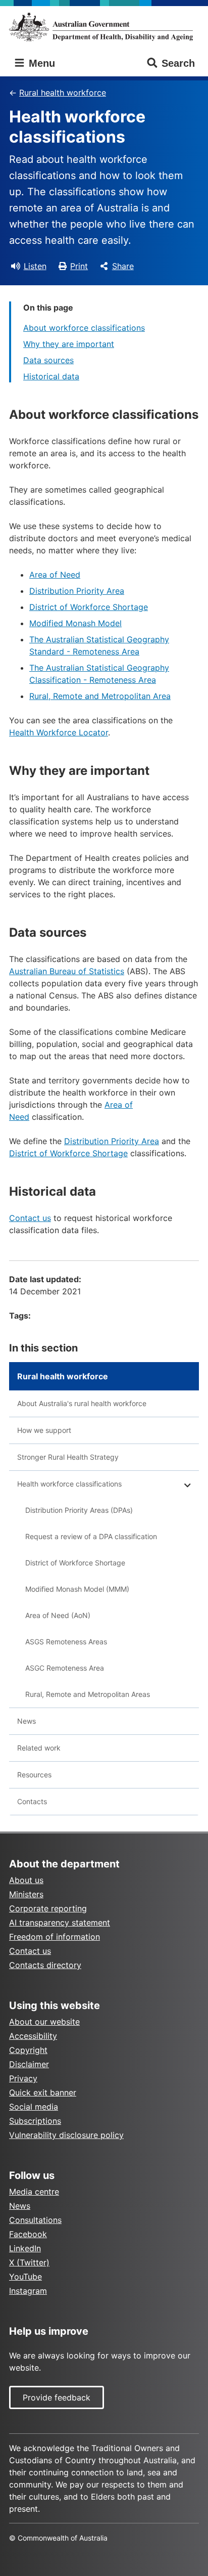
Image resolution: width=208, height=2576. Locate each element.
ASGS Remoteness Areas (66, 1642)
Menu (40, 63)
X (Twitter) (29, 2262)
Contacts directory (45, 1965)
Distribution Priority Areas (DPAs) (79, 1510)
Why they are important (69, 344)
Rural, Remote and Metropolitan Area (100, 696)
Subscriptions (35, 2121)
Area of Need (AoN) (58, 1615)
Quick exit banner (43, 2092)
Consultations (35, 2220)
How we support (44, 1430)
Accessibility (33, 2036)
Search (178, 63)
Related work (39, 1748)
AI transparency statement (60, 1923)
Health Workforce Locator (59, 732)
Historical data (51, 376)
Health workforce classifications (69, 1484)
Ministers (26, 1894)
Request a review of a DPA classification (91, 1536)
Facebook (28, 2234)
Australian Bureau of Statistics (67, 971)
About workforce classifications (84, 328)
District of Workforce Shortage (89, 607)
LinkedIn (25, 2248)
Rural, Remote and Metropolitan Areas (88, 1694)
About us (26, 1880)
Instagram (28, 2291)
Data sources (48, 360)
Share (123, 266)
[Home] (104, 27)
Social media (34, 2107)
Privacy (23, 2078)
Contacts (32, 1801)
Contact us (30, 1218)
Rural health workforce (63, 93)
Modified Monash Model (75, 623)
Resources (34, 1775)
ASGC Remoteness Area (65, 1668)
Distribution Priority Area (77, 591)
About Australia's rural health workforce (82, 1403)
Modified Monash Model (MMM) (77, 1589)
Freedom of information (55, 1937)
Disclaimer (29, 2064)
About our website (44, 2022)
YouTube (25, 2277)
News (27, 1721)
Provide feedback (57, 2397)
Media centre (34, 2192)
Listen (35, 266)
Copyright (28, 2050)
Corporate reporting (48, 1908)
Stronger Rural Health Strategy (68, 1457)
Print (79, 266)
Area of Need (55, 575)
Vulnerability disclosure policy (66, 2135)
